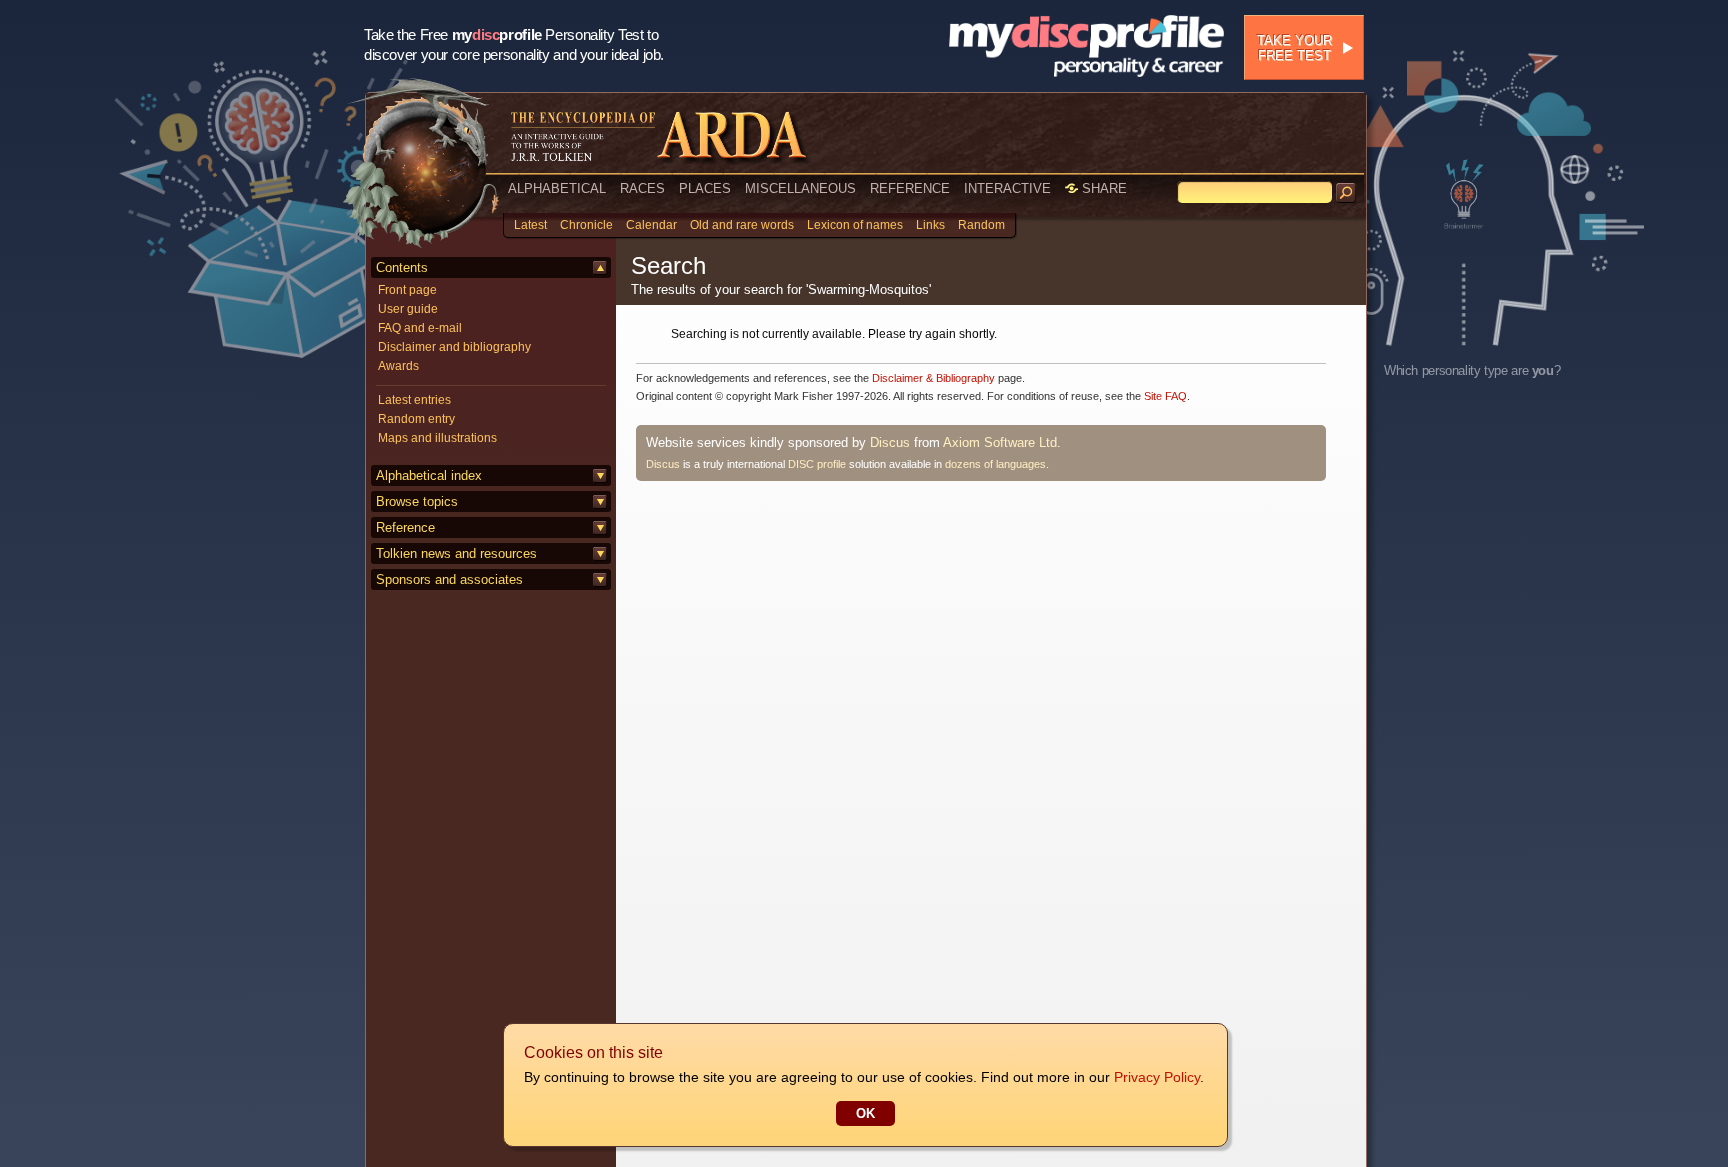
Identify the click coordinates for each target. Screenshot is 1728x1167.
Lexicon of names (855, 225)
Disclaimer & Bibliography (933, 378)
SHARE (1102, 188)
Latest (530, 225)
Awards (398, 366)
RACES (642, 188)
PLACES (705, 188)
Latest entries (414, 400)
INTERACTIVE (1007, 188)
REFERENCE (910, 188)
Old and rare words (742, 225)
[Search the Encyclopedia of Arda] (1346, 193)
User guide (408, 309)
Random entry (416, 419)
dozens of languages (995, 464)
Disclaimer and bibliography (454, 347)
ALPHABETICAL (557, 188)
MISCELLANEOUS (800, 188)
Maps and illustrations (437, 438)
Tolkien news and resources (456, 553)
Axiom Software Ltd (1000, 442)
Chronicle (586, 225)
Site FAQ (1165, 396)
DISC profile (817, 464)
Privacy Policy (1157, 1077)
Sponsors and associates (449, 579)
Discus (890, 442)
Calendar (651, 225)
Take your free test (1294, 48)
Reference (405, 527)
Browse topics (417, 501)
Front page (407, 290)
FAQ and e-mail (420, 328)
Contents (402, 267)
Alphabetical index (429, 475)
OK (865, 1113)
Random (981, 225)
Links (930, 225)
